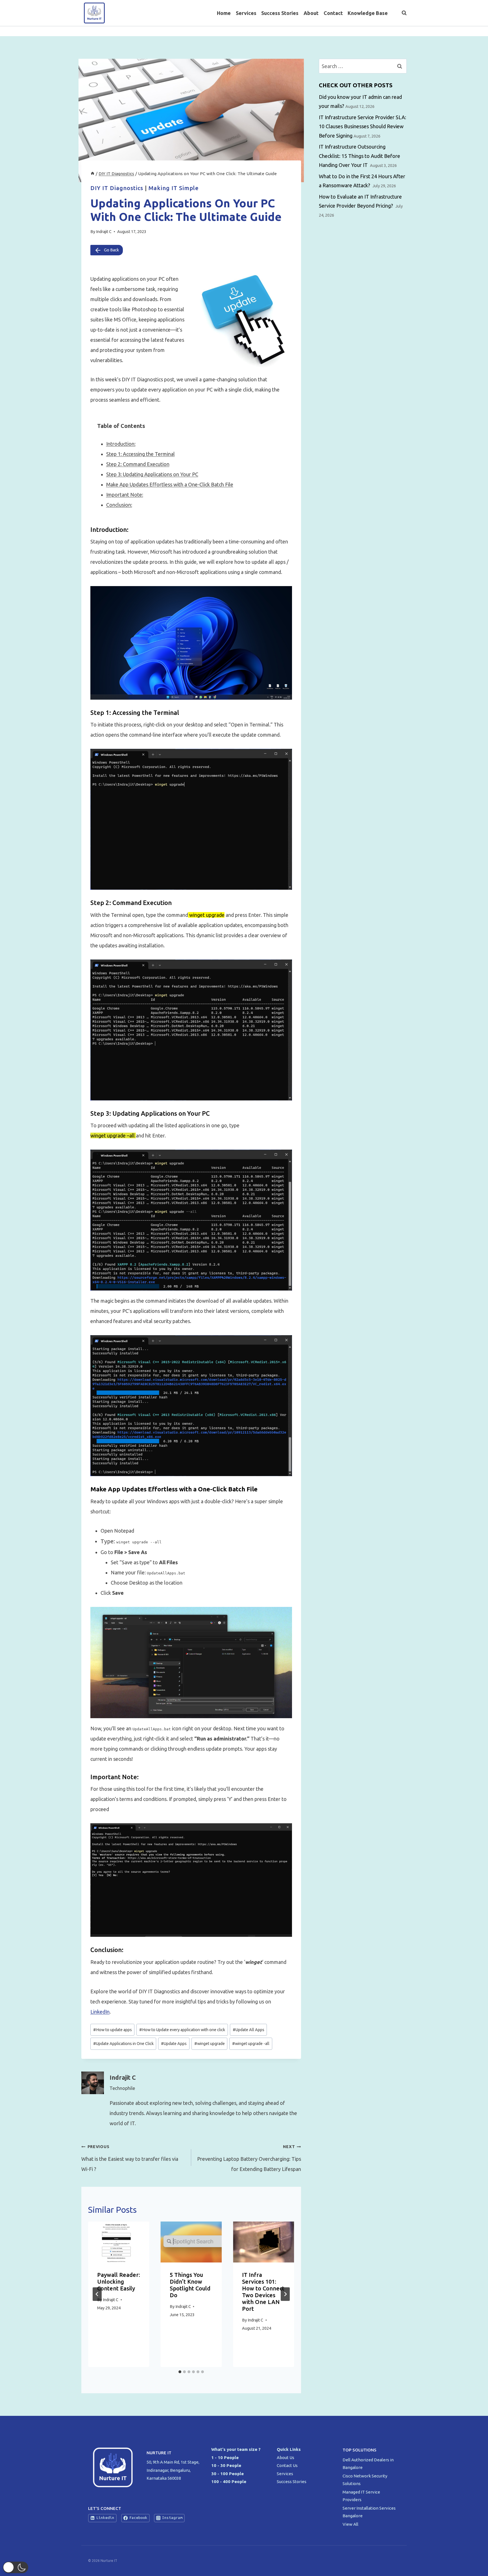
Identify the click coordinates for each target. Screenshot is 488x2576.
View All (350, 2524)
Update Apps (174, 2044)
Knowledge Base (368, 13)
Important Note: (125, 495)
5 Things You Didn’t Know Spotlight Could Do (190, 2285)
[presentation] (119, 2242)
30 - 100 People (227, 2474)
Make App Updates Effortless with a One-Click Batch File (170, 484)
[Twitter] (391, 31)
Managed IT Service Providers (361, 2496)
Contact (333, 13)
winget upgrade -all (251, 2044)
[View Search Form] (401, 13)
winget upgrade (210, 2044)
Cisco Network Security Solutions (365, 2480)
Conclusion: (119, 505)
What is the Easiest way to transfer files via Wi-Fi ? (130, 2158)
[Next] (285, 2294)
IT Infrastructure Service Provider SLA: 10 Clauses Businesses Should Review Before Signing (362, 126)
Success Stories (280, 13)
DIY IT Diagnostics (117, 188)
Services (246, 13)
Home (224, 13)
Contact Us (287, 2465)
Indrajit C (104, 232)
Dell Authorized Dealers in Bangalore (368, 2464)
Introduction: (121, 444)
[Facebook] (379, 31)
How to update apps (113, 2030)
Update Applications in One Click (123, 2044)
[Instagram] (402, 31)
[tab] (180, 2372)
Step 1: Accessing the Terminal (140, 454)
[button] (16, 2567)
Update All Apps (249, 2030)
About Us (286, 2458)
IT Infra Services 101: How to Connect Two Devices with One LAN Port (263, 2292)
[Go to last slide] (97, 2294)
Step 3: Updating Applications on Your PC (152, 474)
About (311, 13)
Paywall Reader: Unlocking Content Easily (119, 2282)
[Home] (92, 174)
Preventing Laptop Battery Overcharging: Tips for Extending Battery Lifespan (249, 2158)
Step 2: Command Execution (138, 464)
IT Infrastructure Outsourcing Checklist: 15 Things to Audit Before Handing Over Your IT (360, 156)
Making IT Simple (174, 188)
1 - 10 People (225, 2458)
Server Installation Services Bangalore (369, 2512)
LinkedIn (100, 2012)
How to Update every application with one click (182, 2030)
